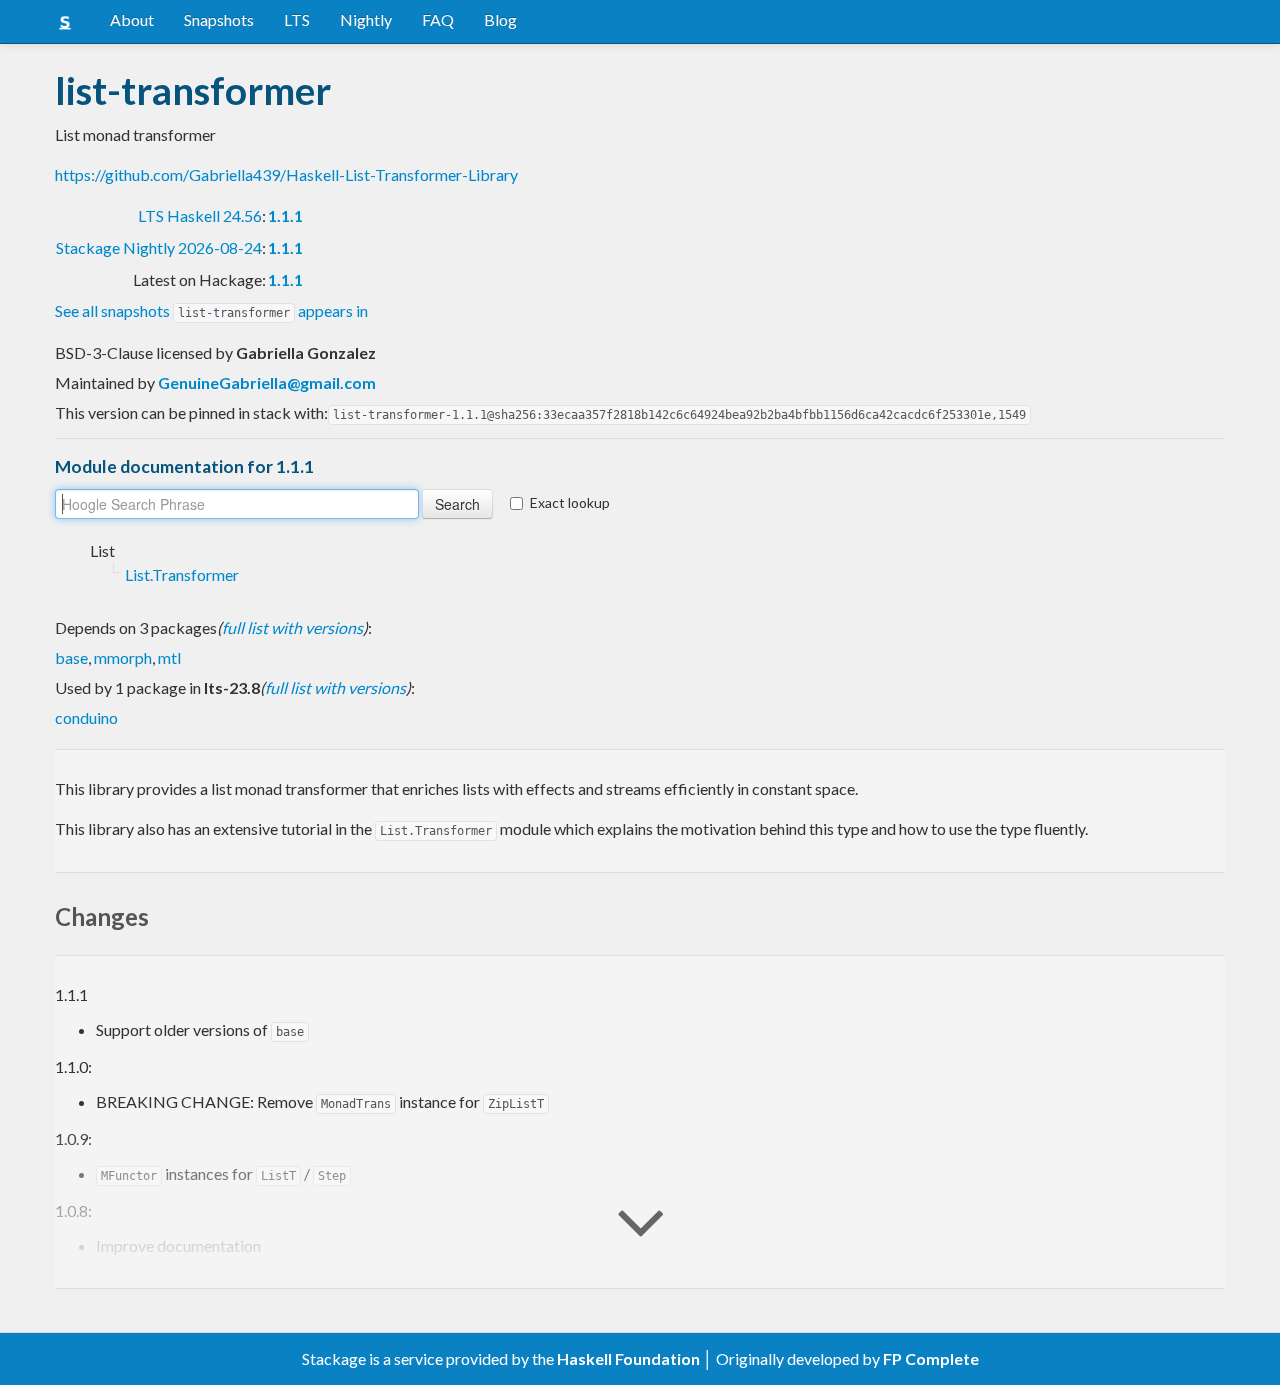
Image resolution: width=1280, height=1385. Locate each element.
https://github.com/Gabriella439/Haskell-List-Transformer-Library (286, 174)
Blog (500, 19)
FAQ (438, 19)
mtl (169, 657)
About (132, 19)
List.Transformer (182, 574)
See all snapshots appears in (211, 310)
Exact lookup (570, 502)
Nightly (366, 19)
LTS (297, 19)
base (71, 657)
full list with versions (292, 627)
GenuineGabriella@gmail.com (267, 382)
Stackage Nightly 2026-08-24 (159, 247)
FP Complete (931, 1358)
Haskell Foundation (628, 1358)
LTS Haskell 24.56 (200, 215)
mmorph (123, 657)
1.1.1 (285, 215)
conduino (86, 717)
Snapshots (219, 19)
